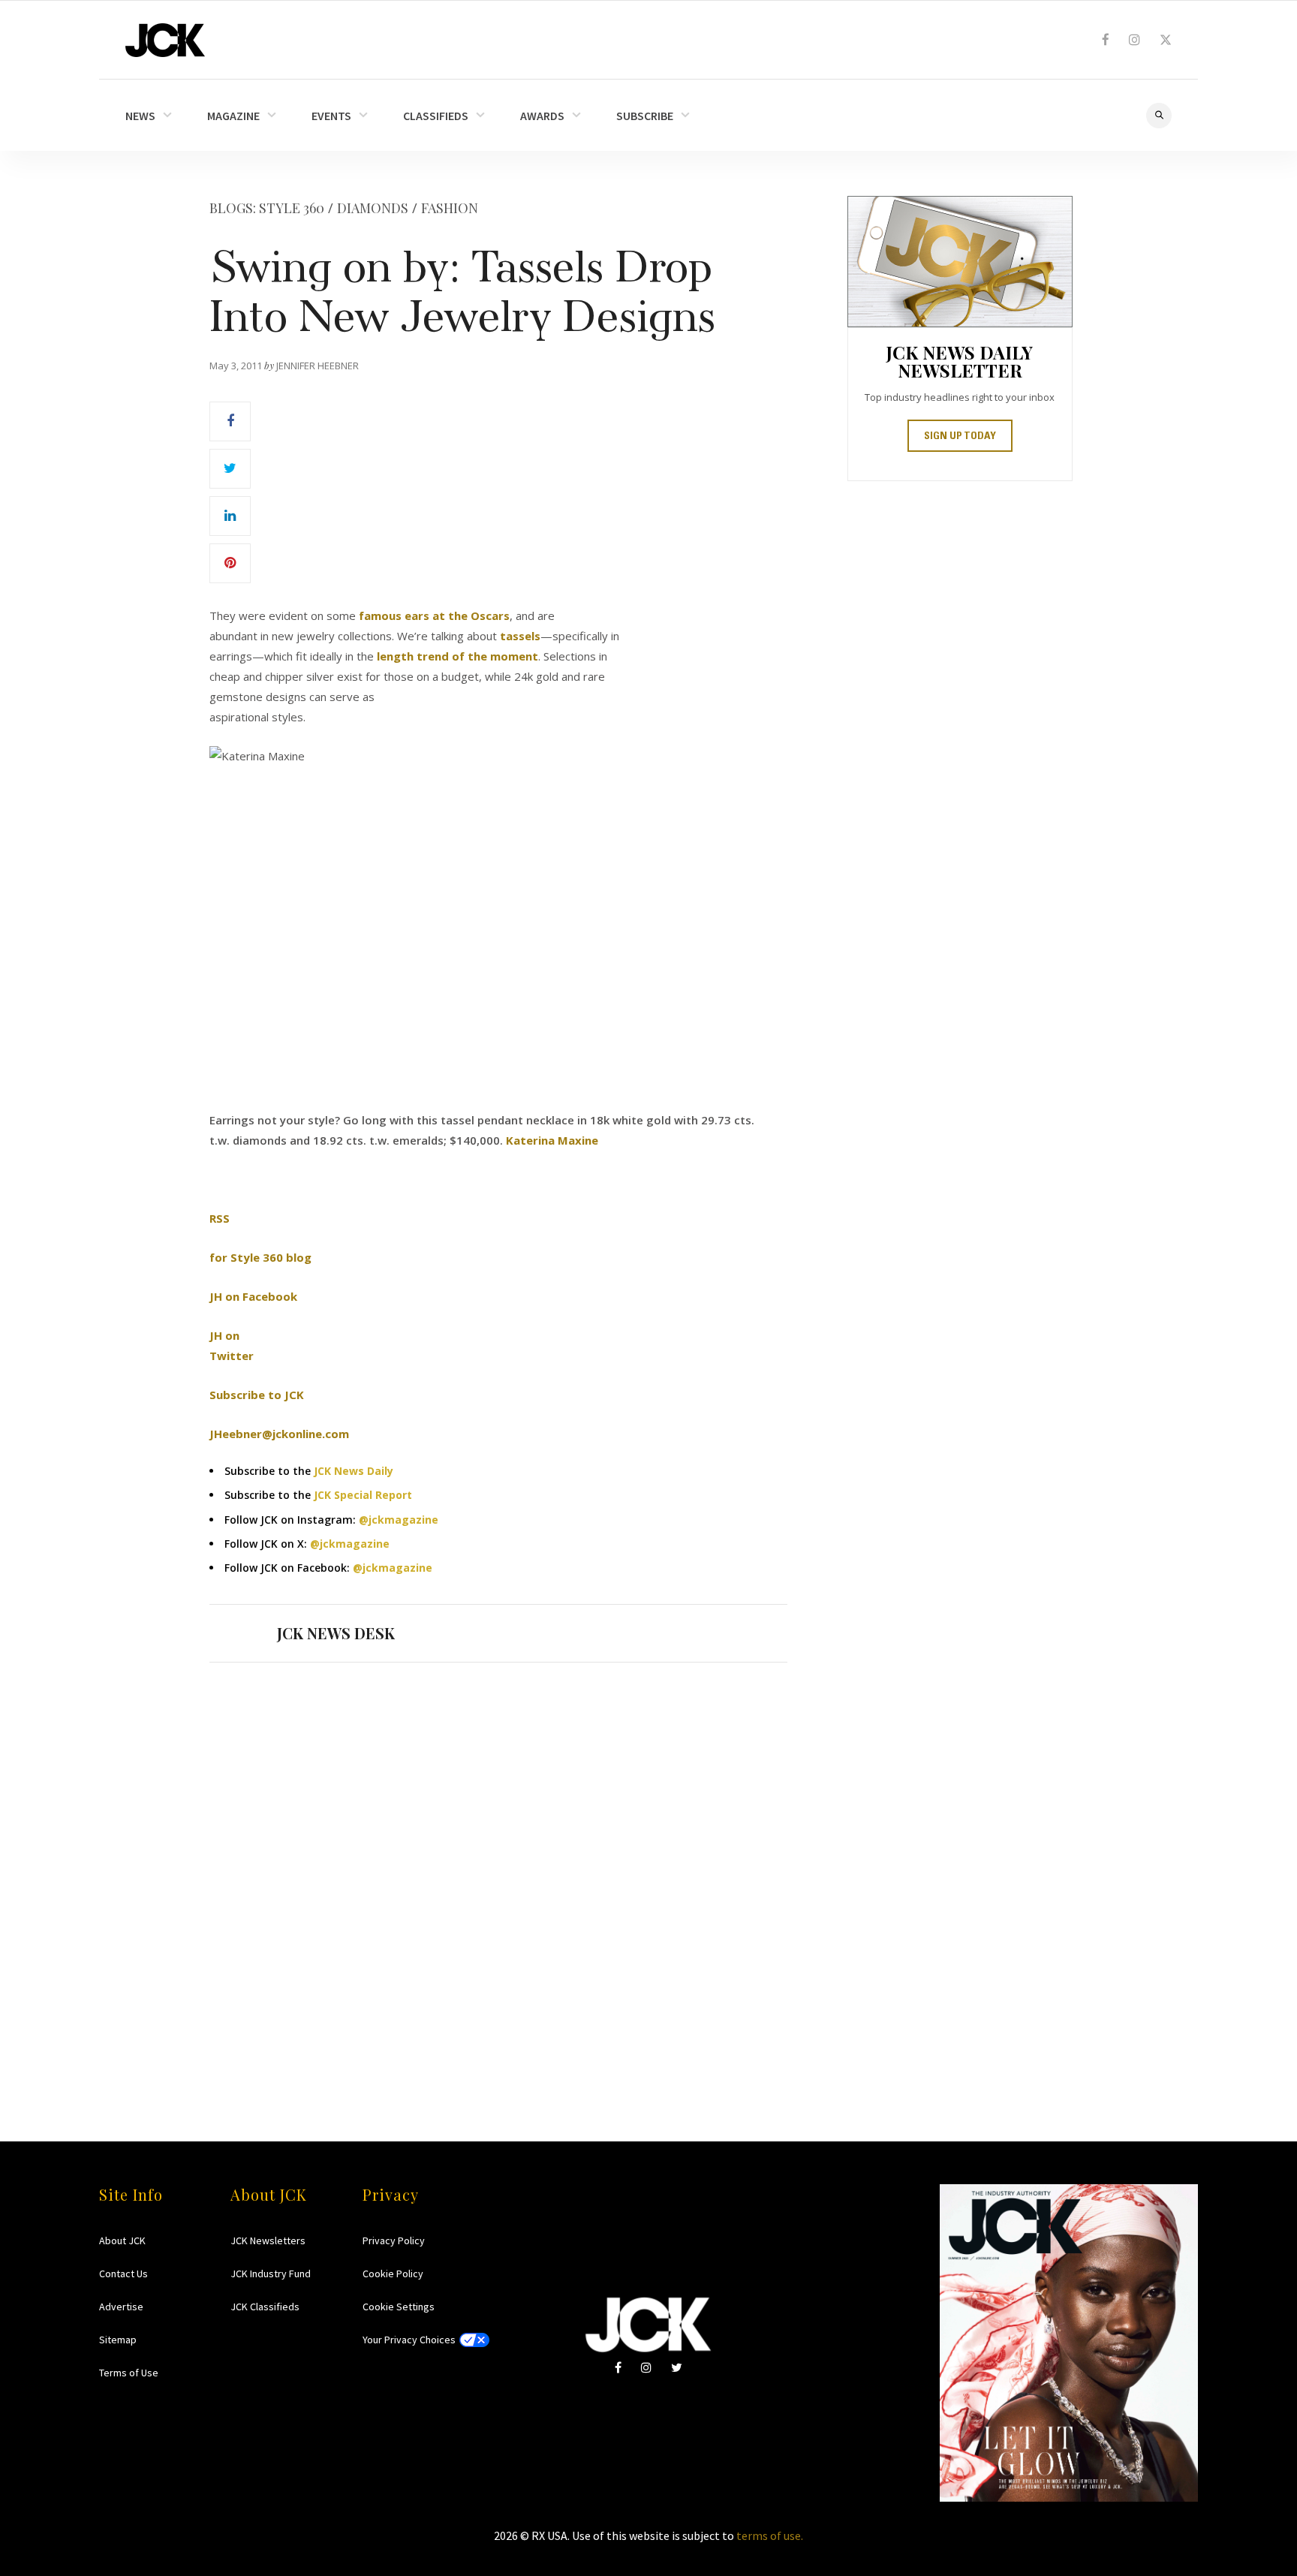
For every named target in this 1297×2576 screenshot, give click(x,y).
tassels (520, 636)
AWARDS (542, 116)
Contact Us (123, 2274)
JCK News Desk (336, 1633)
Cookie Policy (393, 2274)
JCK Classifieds (265, 2307)
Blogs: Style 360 (267, 208)
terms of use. (770, 2535)
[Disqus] (498, 1873)
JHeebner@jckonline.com (279, 1434)
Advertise (121, 2307)
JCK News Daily (354, 1471)
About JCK (122, 2240)
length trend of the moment (457, 656)
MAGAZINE (233, 116)
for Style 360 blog (260, 1257)
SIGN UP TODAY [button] (960, 437)
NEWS (140, 116)
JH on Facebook (253, 1296)
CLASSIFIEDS (436, 116)
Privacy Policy (394, 2240)
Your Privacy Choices (409, 2340)
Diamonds (373, 208)
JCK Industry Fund (271, 2274)
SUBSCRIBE (645, 116)
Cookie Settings (399, 2307)
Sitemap (118, 2340)
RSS (220, 1218)
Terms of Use (129, 2373)
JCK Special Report (363, 1495)
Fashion (450, 208)
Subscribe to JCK (257, 1395)
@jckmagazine (399, 1520)
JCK (165, 40)
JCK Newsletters (268, 2240)
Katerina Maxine (552, 1140)
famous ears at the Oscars (434, 615)
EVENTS (331, 116)
